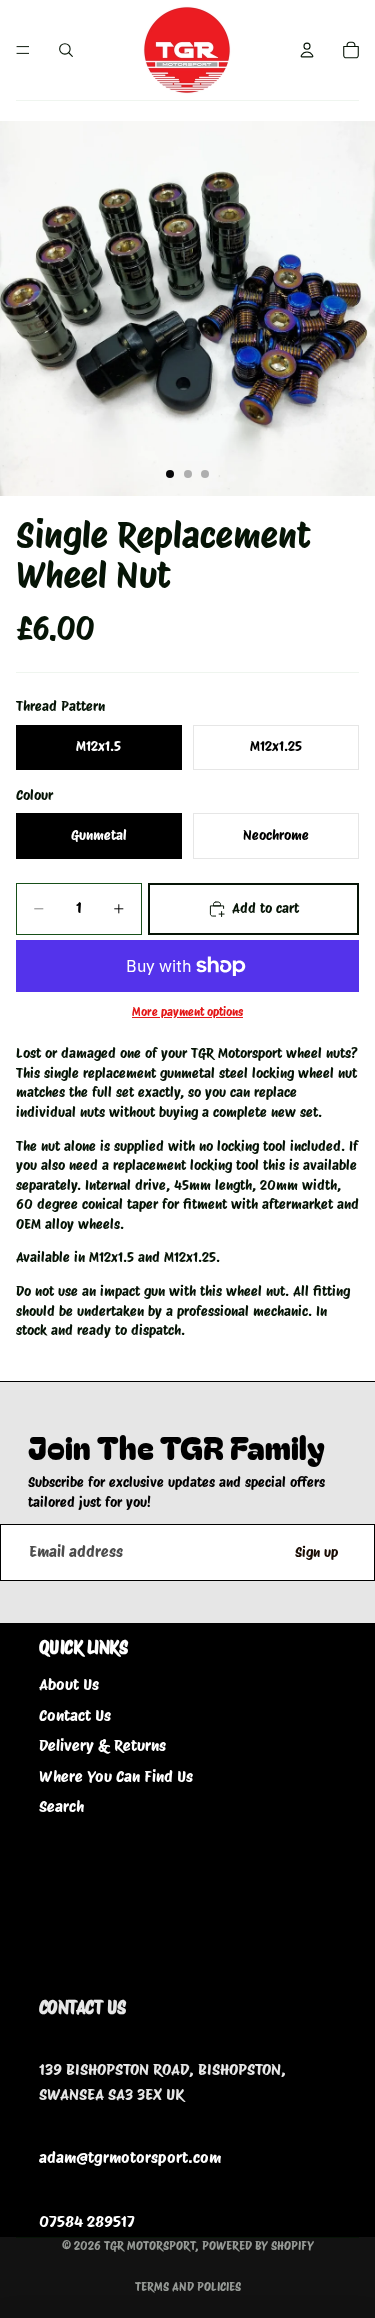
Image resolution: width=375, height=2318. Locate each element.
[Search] (66, 50)
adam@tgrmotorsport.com (130, 2157)
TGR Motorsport (149, 2245)
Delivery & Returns (102, 1745)
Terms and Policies (188, 2286)
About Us (69, 1684)
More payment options (187, 1012)
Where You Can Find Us (116, 1776)
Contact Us (75, 1715)
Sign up (316, 1552)
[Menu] (23, 50)
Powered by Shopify (258, 2245)
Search (61, 1806)
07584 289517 (87, 2221)
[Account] (307, 50)
